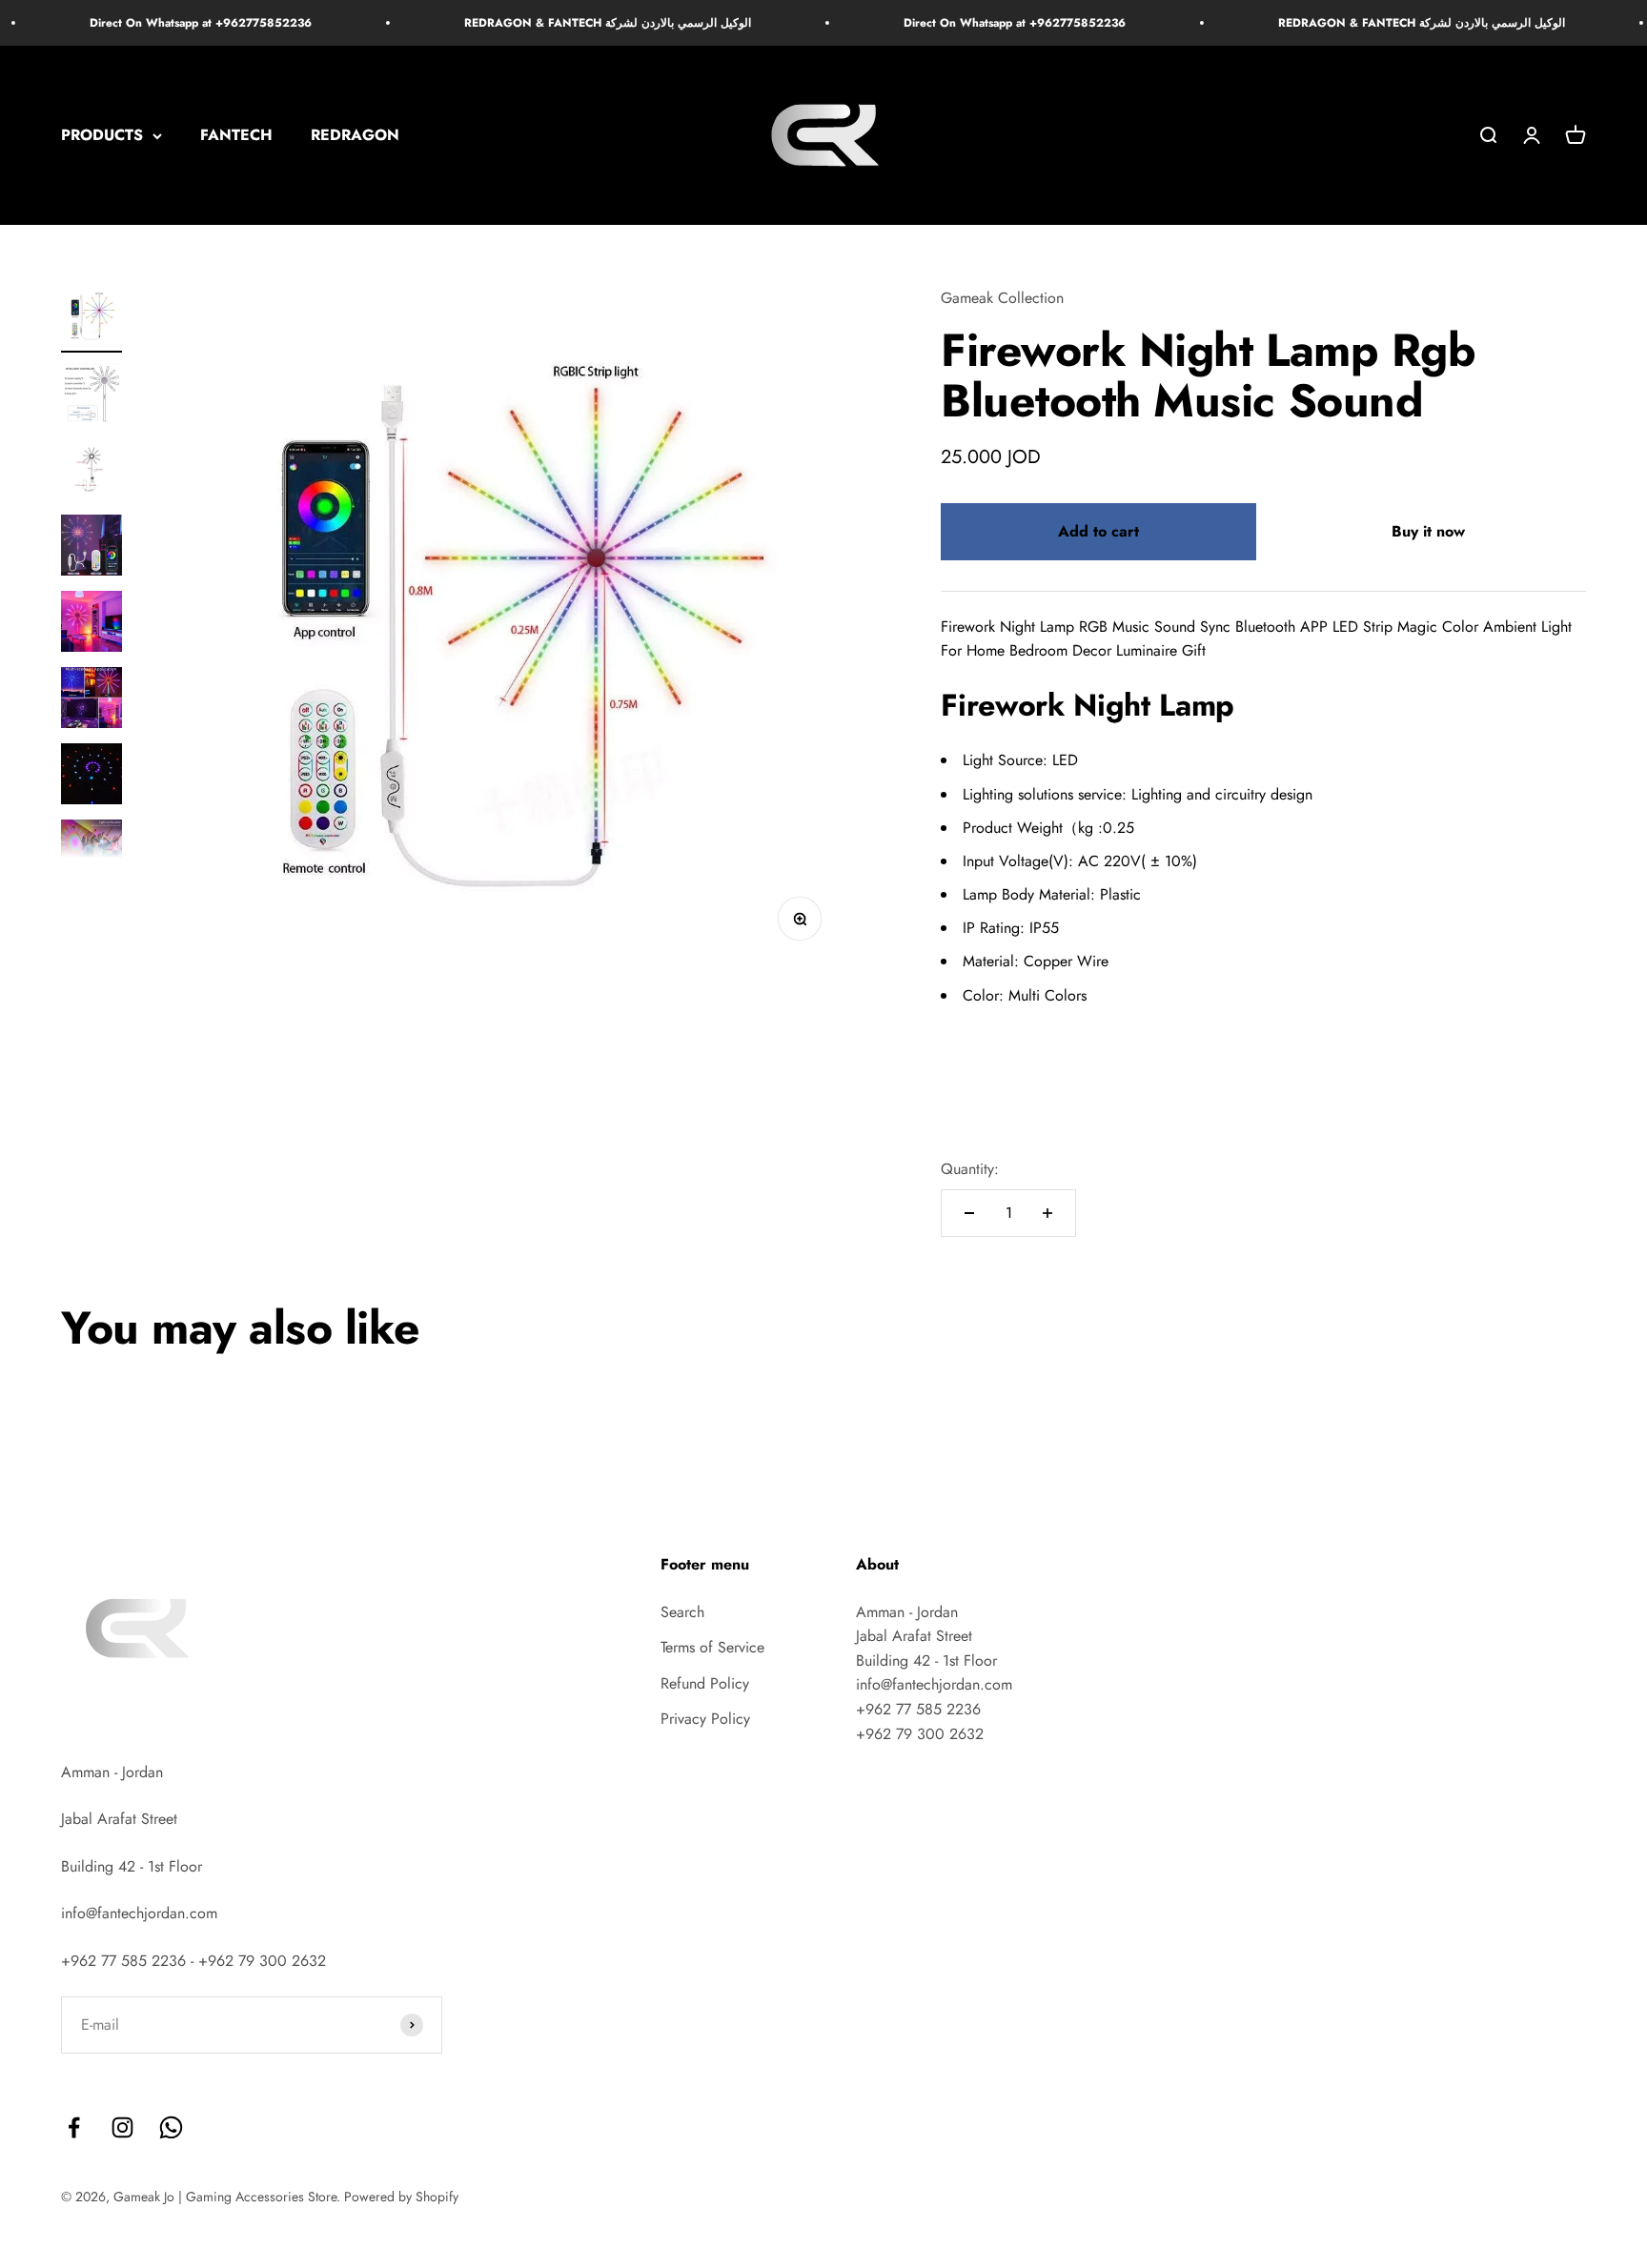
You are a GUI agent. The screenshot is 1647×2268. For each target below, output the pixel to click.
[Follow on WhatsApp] (171, 2127)
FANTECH (236, 136)
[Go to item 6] (91, 700)
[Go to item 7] (91, 777)
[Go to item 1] (91, 319)
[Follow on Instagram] (122, 2127)
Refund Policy (705, 1683)
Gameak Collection (1002, 298)
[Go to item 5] (91, 624)
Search (682, 1612)
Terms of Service (712, 1647)
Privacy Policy (705, 1719)
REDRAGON (355, 136)
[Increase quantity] (1047, 1213)
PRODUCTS (102, 136)
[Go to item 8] (91, 853)
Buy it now (1428, 531)
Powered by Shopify (401, 2197)
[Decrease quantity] (969, 1213)
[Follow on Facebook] (74, 2127)
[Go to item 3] (91, 472)
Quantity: (970, 1169)
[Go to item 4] (91, 548)
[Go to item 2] (91, 395)
